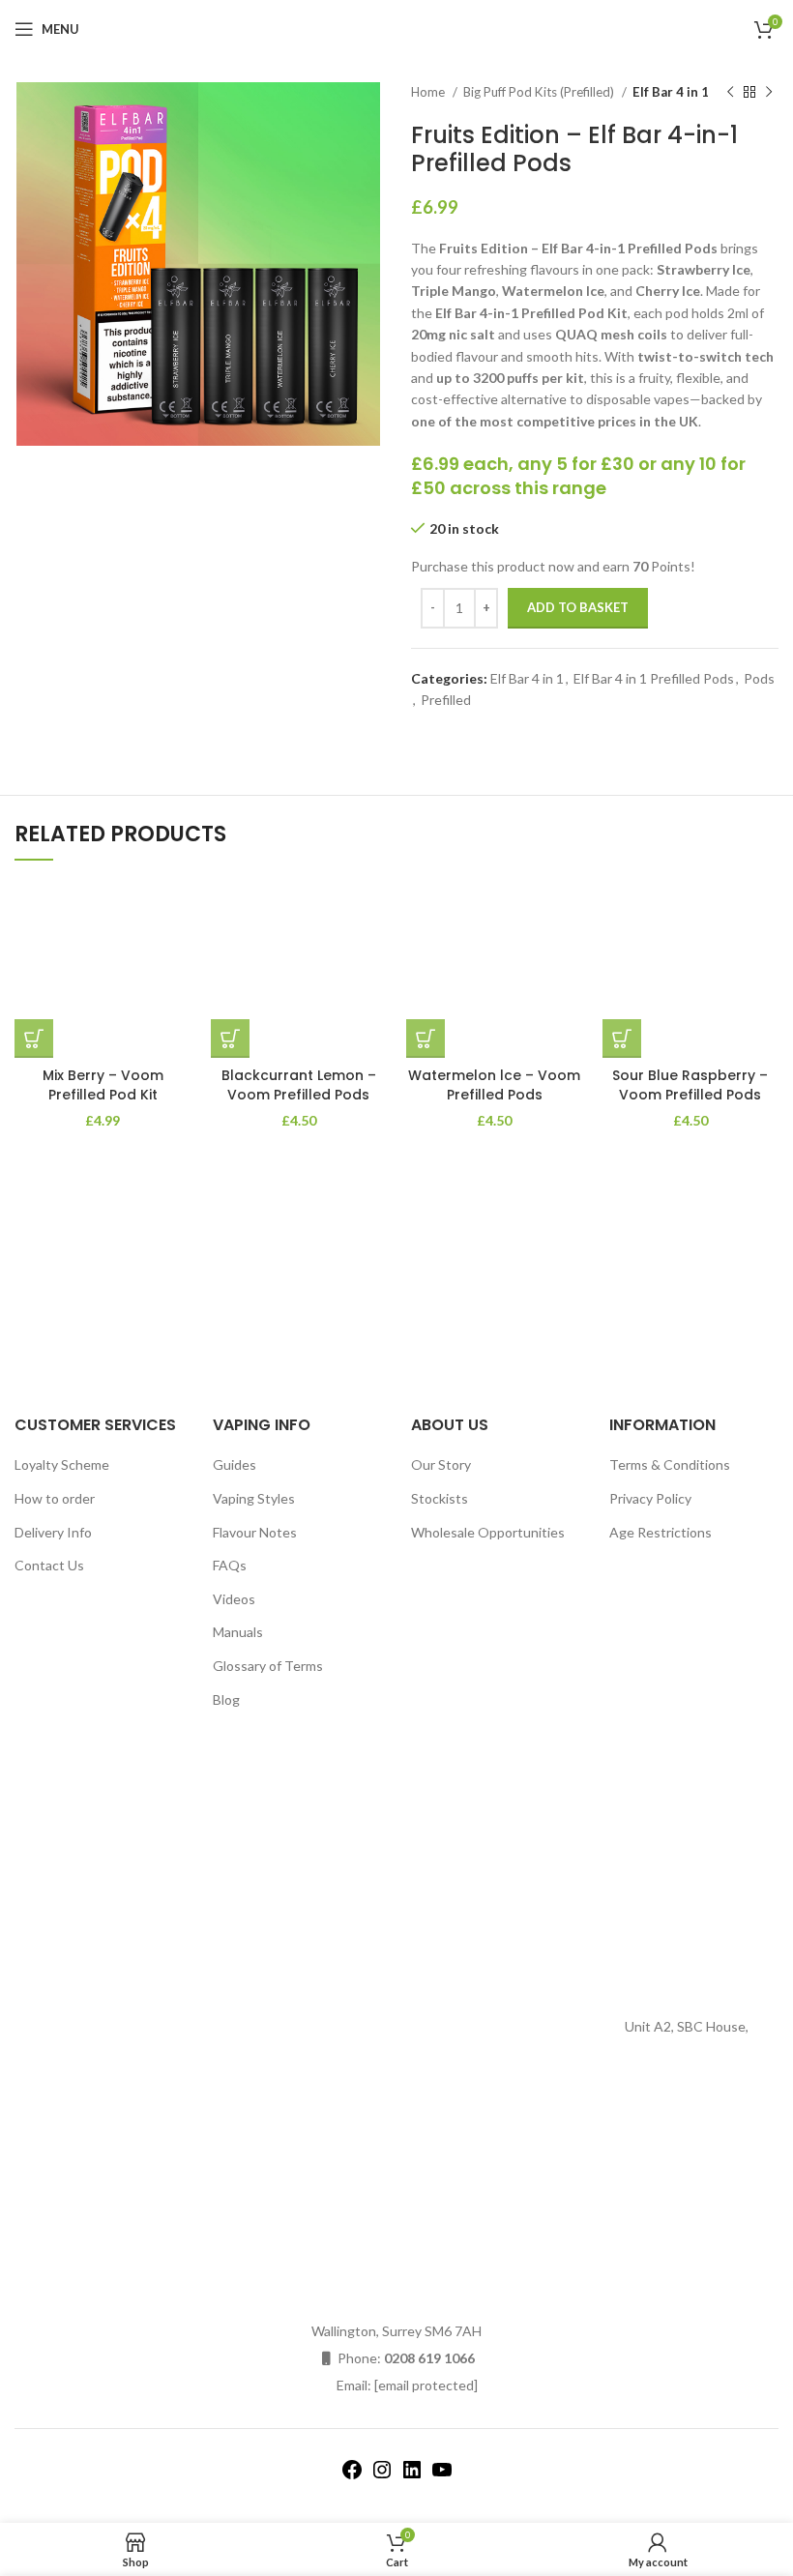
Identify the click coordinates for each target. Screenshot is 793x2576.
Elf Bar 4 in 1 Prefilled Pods (654, 678)
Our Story (441, 1464)
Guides (235, 1464)
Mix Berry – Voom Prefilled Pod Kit (103, 1085)
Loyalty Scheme (62, 1464)
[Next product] (769, 93)
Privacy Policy (650, 1498)
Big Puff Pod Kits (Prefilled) (540, 92)
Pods (759, 678)
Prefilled (446, 700)
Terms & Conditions (670, 1464)
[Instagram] (382, 2476)
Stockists (440, 1498)
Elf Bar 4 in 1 (671, 92)
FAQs (230, 1565)
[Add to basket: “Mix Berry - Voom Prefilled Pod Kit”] (34, 1039)
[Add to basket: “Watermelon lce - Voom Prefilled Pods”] (426, 1039)
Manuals (238, 1632)
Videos (234, 1599)
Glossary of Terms (268, 1666)
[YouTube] (442, 2476)
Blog (226, 1699)
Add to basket (578, 607)
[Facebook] (352, 2476)
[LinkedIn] (412, 2476)
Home (429, 92)
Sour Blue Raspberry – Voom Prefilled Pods (690, 1085)
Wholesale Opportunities (488, 1532)
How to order (55, 1498)
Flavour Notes (255, 1532)
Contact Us (49, 1565)
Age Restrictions (661, 1532)
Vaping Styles (254, 1498)
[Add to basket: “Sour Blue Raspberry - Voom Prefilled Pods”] (622, 1039)
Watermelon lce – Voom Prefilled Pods (494, 1085)
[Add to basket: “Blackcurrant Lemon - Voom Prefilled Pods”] (230, 1039)
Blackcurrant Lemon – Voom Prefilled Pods (299, 1085)
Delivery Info (53, 1532)
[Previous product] (730, 93)
